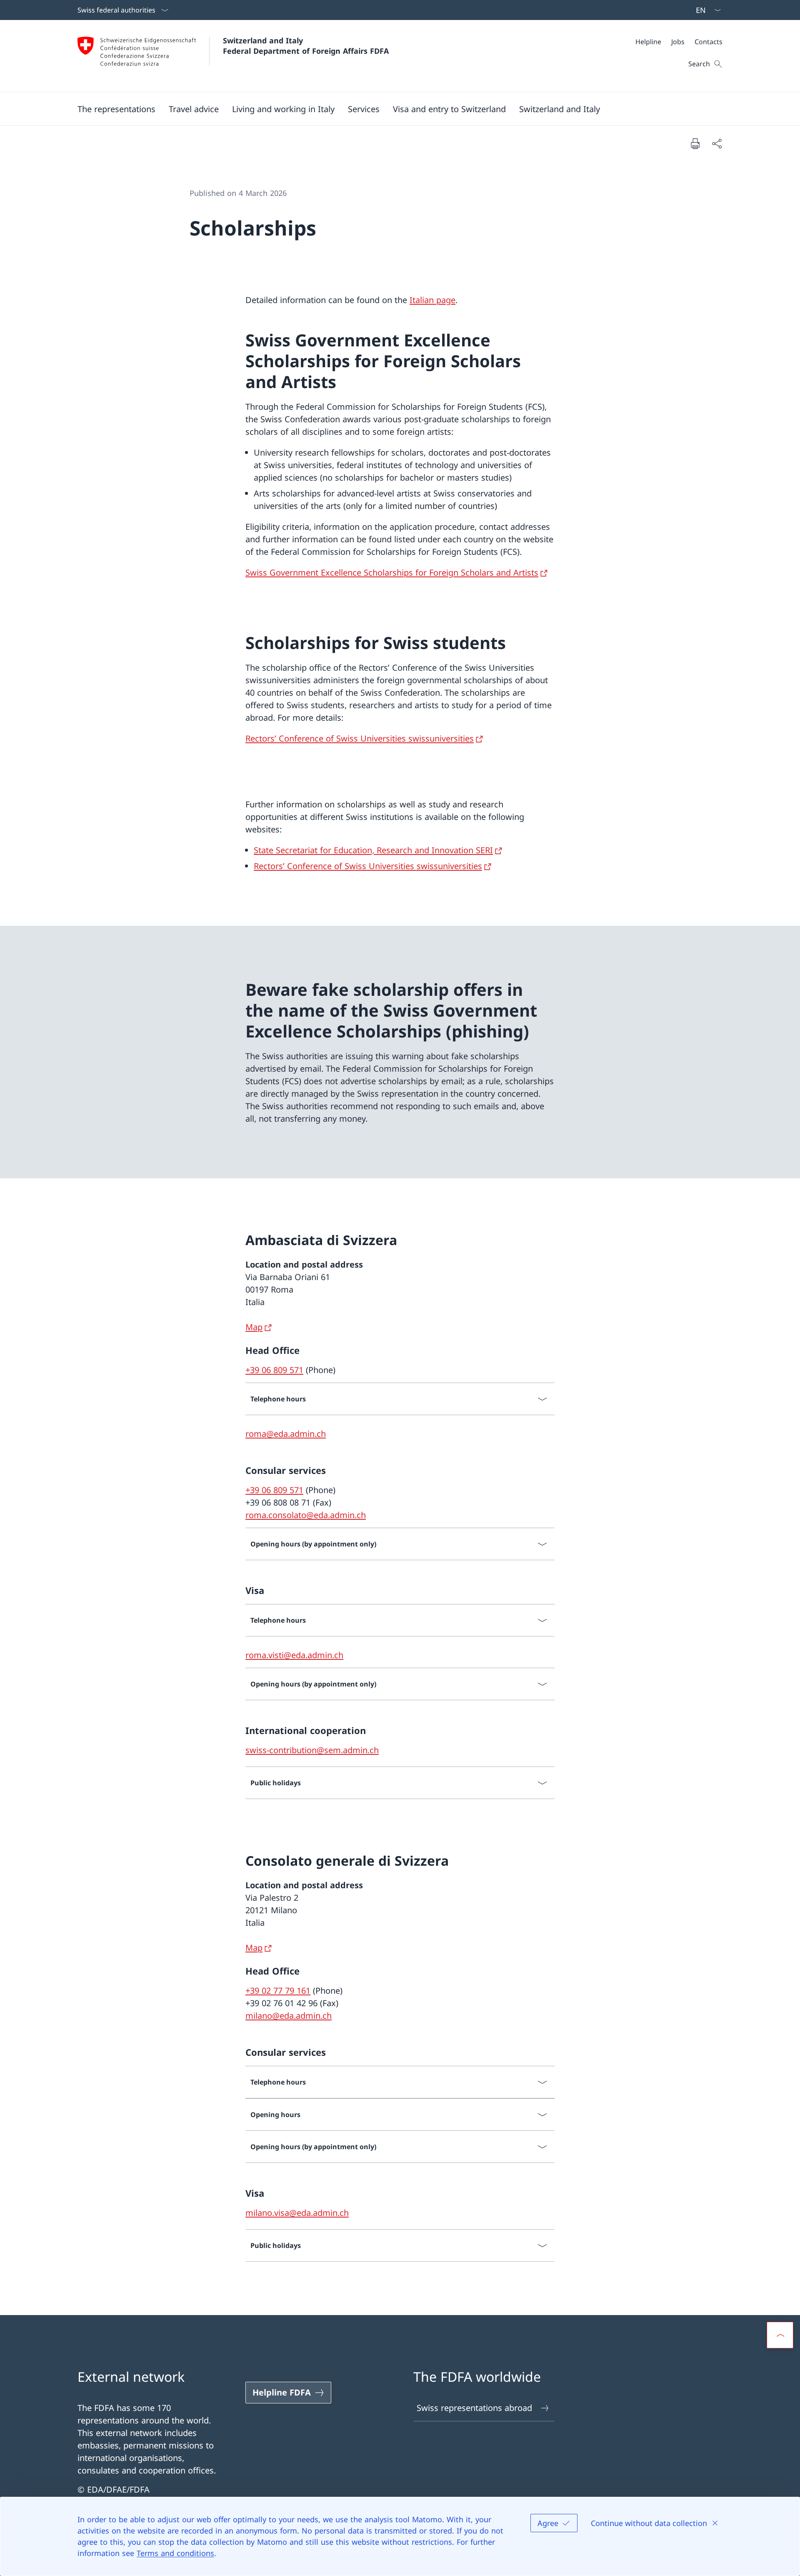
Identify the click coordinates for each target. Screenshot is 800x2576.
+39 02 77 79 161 (278, 1991)
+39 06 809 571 (274, 1370)
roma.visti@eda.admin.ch (294, 1655)
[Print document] (695, 143)
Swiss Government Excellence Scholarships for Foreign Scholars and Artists (392, 573)
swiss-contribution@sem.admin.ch (312, 1750)
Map (254, 1327)
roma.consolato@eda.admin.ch (306, 1515)
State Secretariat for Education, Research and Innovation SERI (373, 850)
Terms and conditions (175, 2553)
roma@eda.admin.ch (286, 1434)
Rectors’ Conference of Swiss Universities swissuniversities (360, 738)
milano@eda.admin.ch (289, 2016)
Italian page (432, 300)
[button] (116, 109)
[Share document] (717, 143)
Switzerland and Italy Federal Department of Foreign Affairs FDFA (306, 46)
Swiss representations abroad (474, 2408)
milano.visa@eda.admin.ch (297, 2213)
